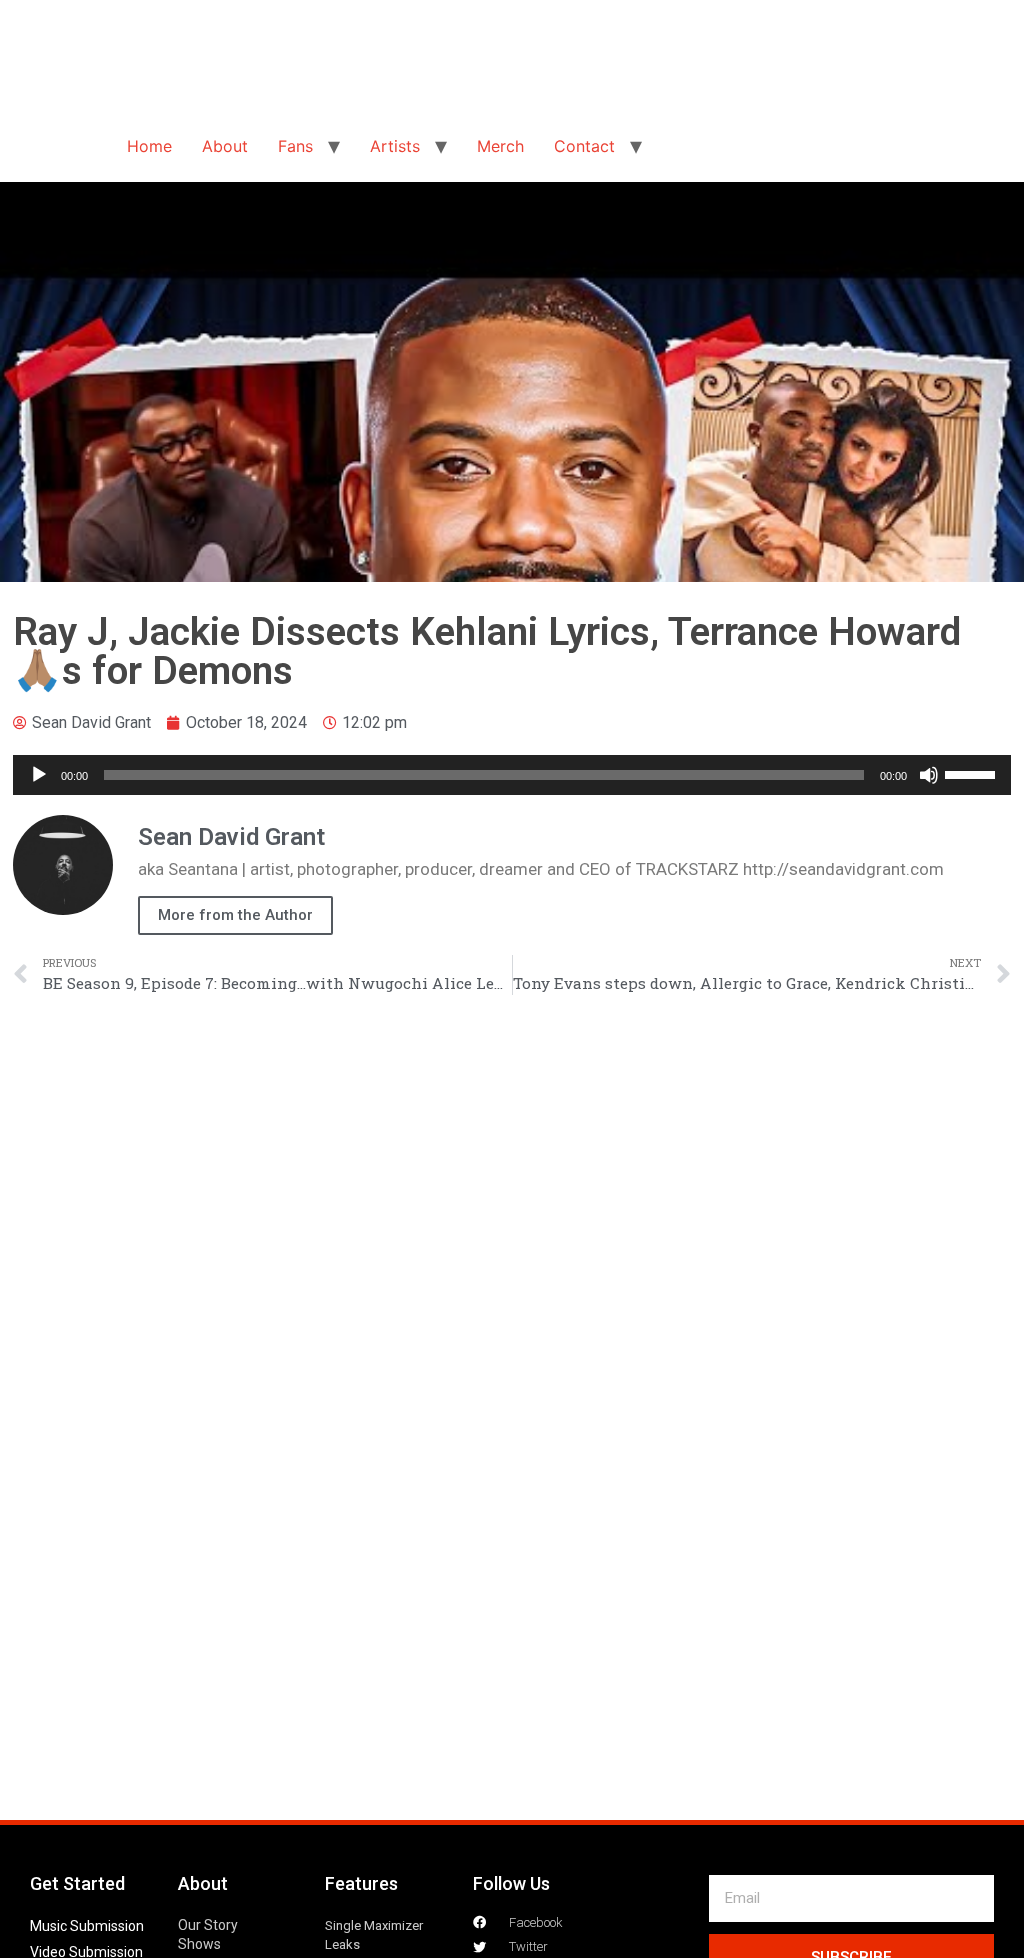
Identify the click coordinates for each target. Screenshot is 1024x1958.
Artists (395, 146)
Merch (500, 146)
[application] (512, 775)
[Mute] (929, 775)
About (225, 146)
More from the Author (235, 915)
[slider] (973, 773)
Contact (584, 146)
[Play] (39, 775)
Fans (295, 146)
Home (149, 146)
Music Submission (87, 1926)
